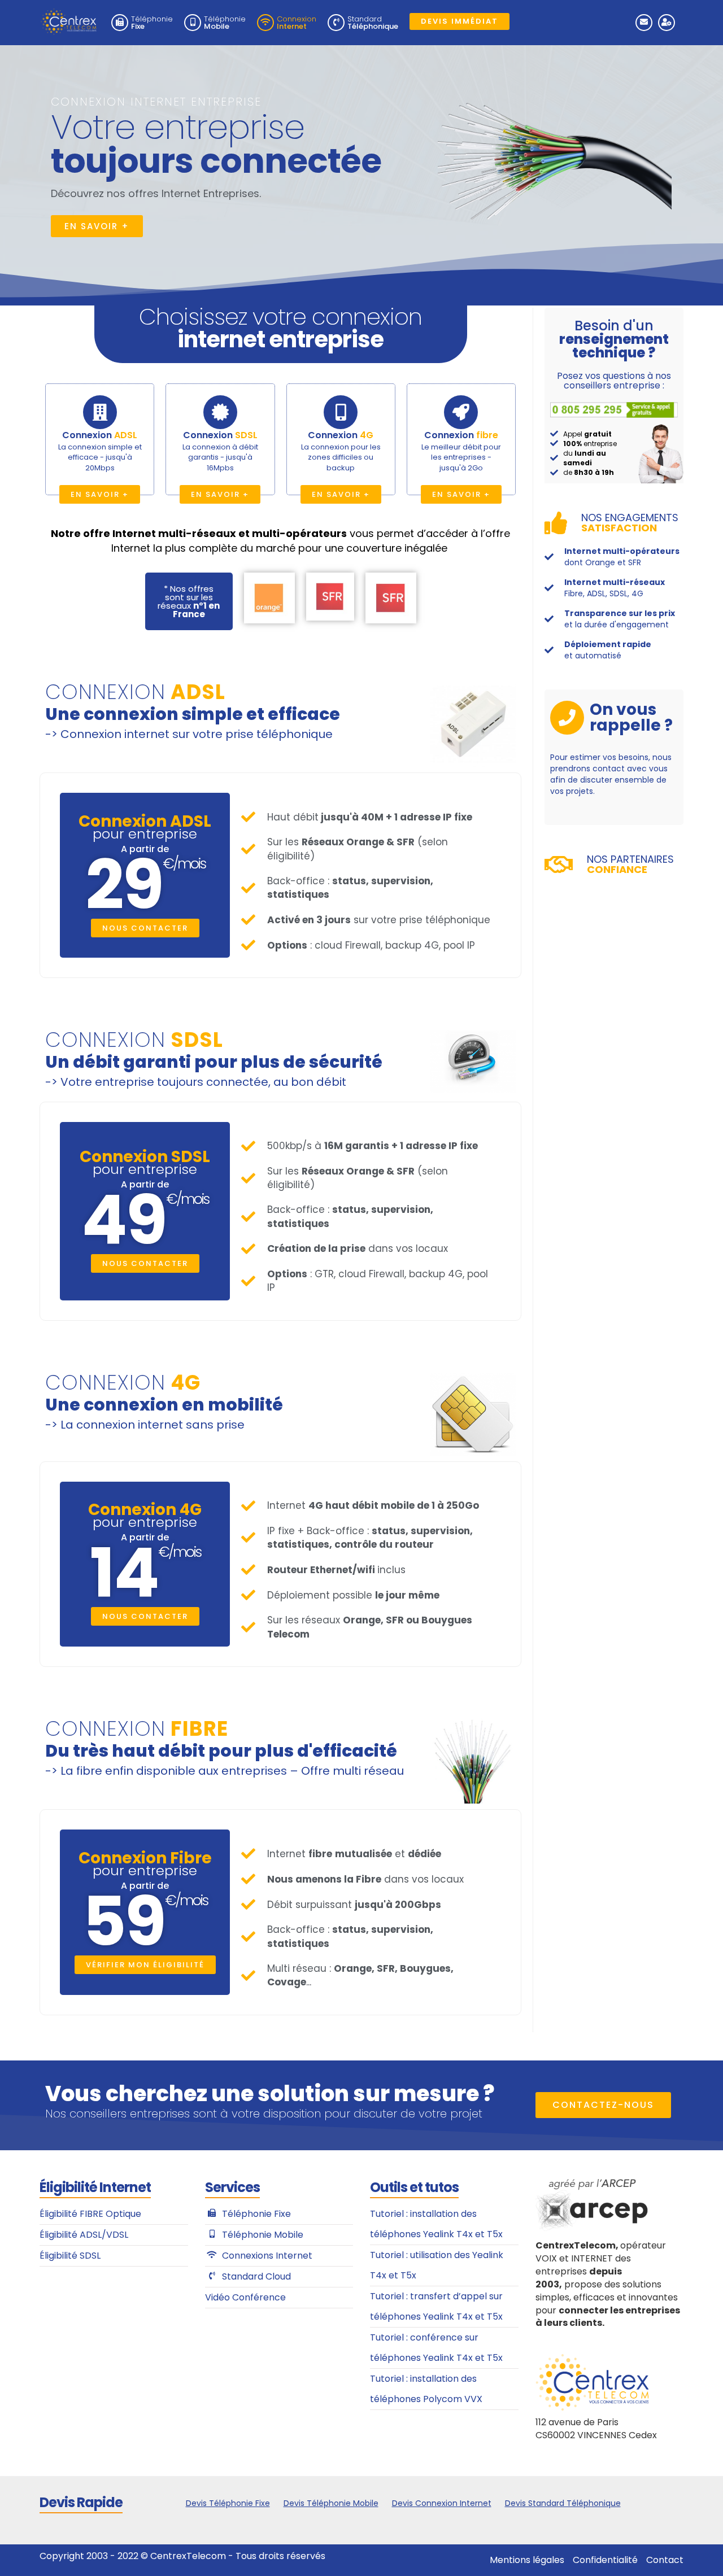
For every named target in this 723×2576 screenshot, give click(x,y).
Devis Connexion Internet (442, 2503)
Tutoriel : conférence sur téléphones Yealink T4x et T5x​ (436, 2348)
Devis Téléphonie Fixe (228, 2503)
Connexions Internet (267, 2256)
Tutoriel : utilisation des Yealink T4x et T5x (437, 2265)
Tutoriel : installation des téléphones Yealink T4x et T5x (436, 2224)
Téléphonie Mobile (263, 2235)
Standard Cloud (256, 2276)
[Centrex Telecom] (68, 18)
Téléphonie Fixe (256, 2214)
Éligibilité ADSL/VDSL (84, 2235)
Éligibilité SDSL (70, 2256)
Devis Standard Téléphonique (563, 2503)
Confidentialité (605, 2560)
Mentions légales (527, 2560)
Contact (665, 2560)
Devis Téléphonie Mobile (331, 2503)
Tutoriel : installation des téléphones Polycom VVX (426, 2389)
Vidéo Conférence (245, 2297)
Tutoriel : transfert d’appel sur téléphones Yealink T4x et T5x (436, 2306)
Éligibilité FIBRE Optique (90, 2214)
